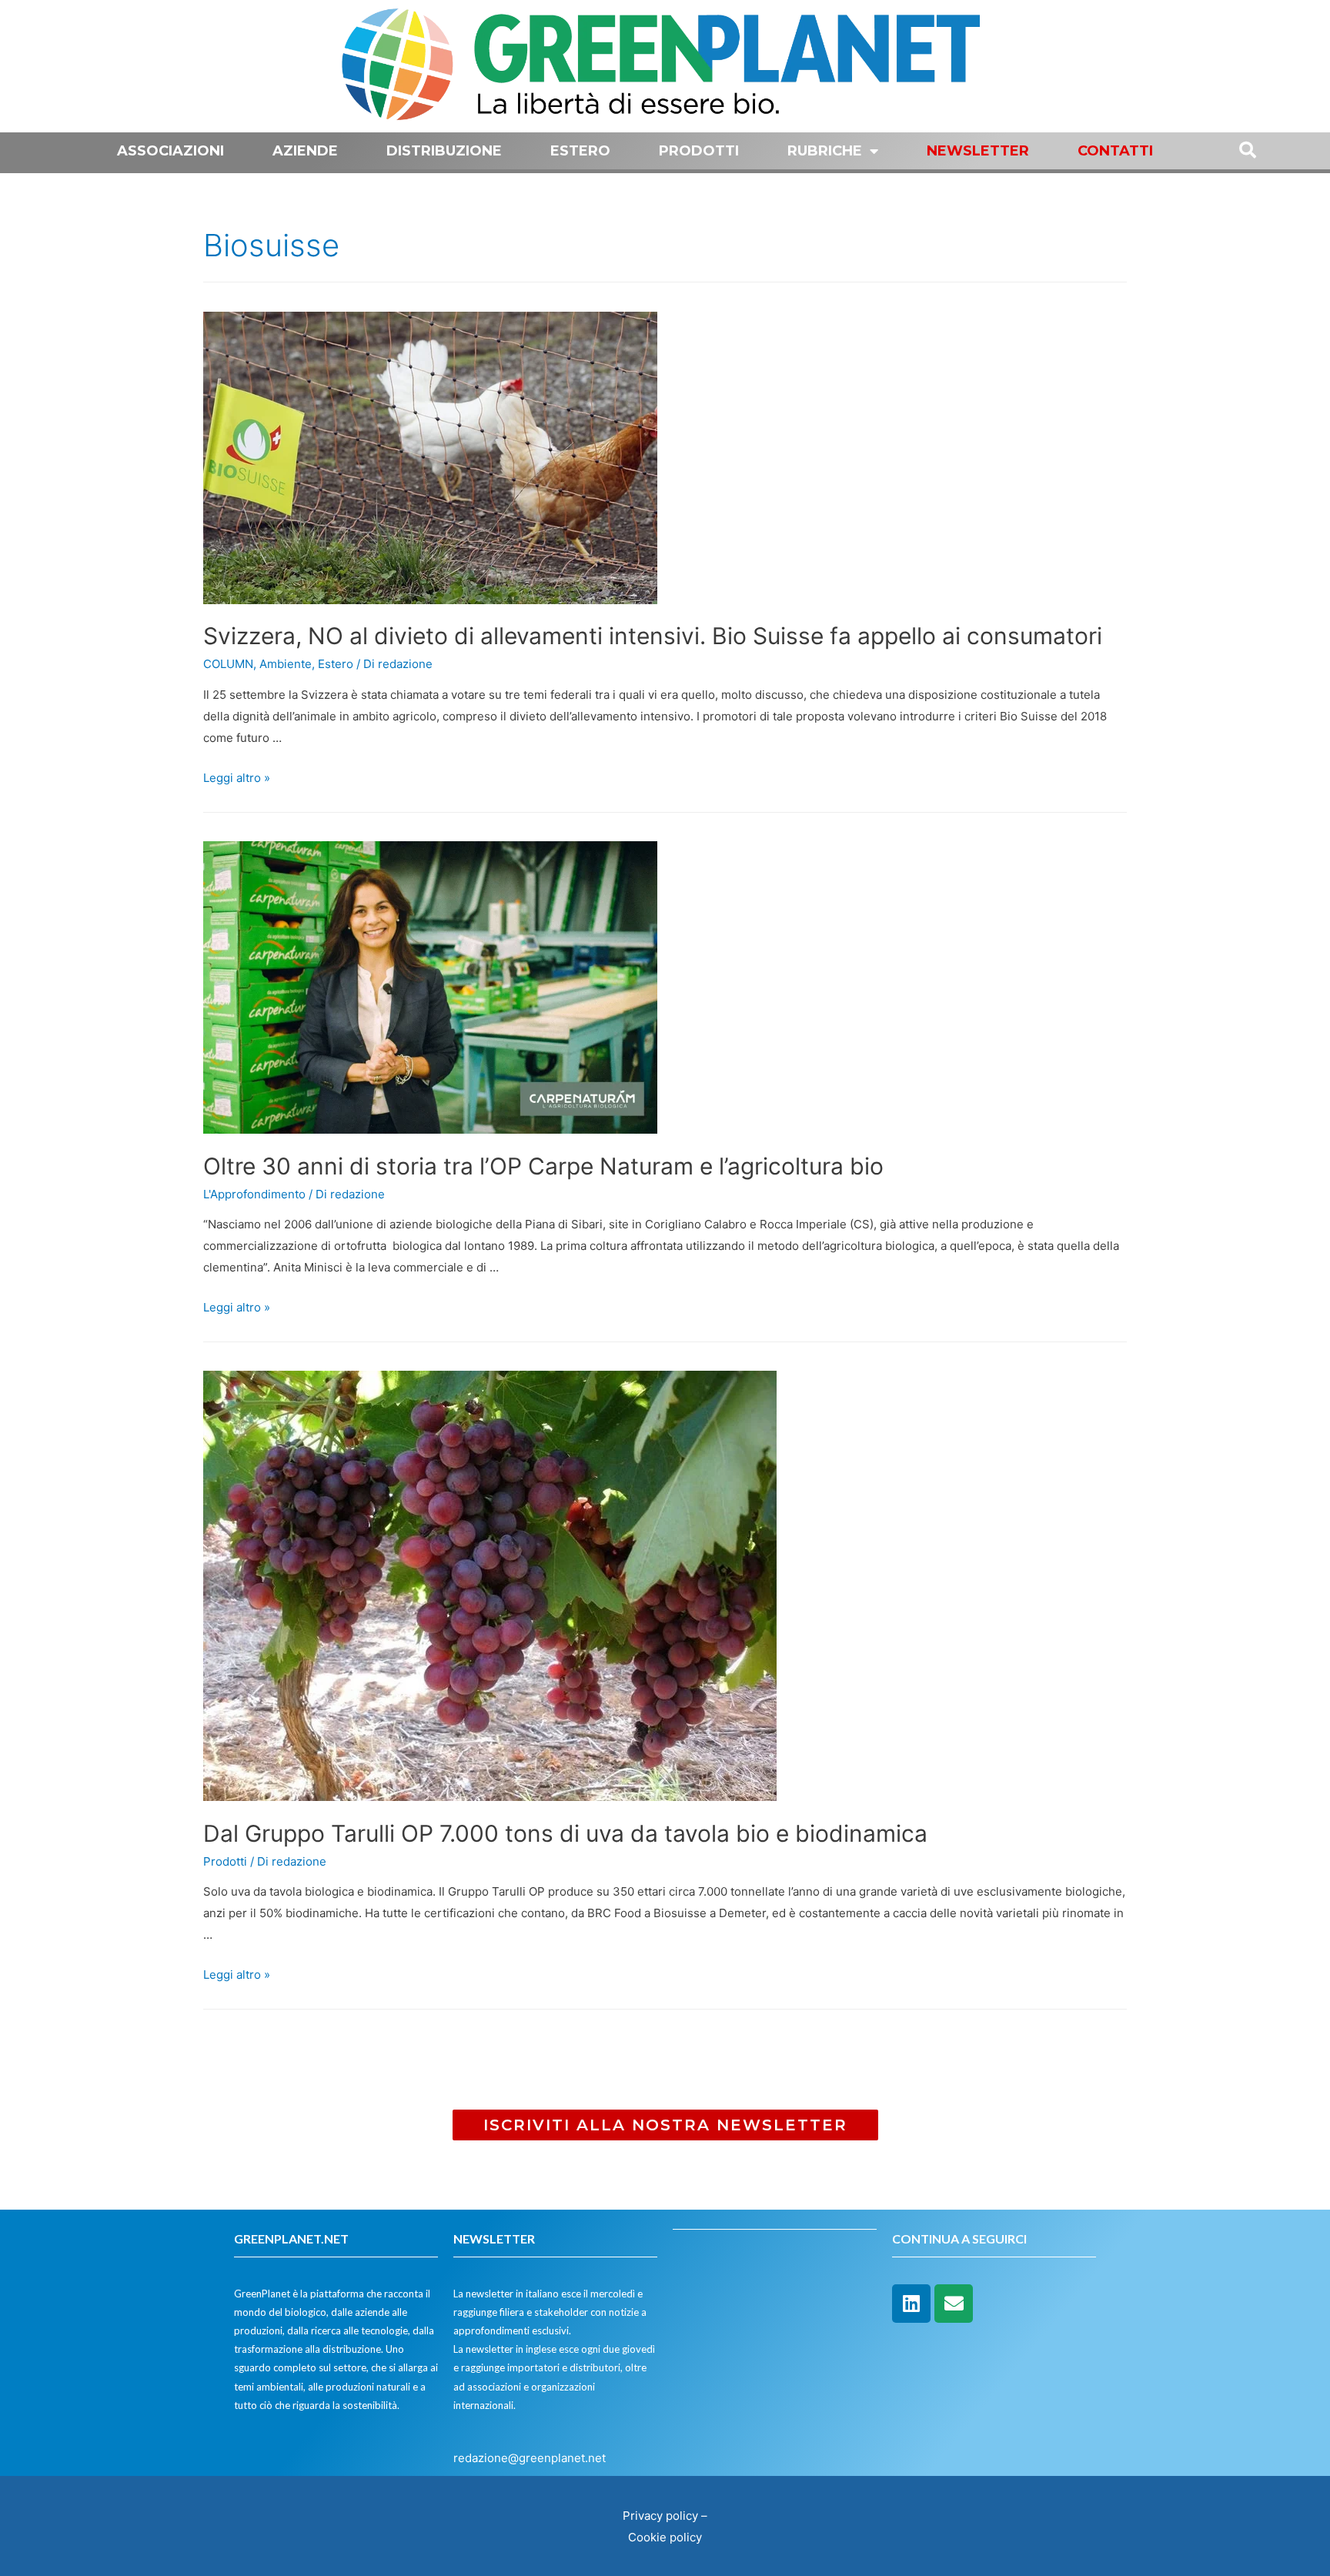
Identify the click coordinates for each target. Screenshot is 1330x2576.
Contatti (1115, 151)
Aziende (305, 151)
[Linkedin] (911, 2304)
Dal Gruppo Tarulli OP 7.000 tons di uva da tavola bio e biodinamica (565, 1833)
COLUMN (228, 664)
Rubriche (825, 151)
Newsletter (978, 151)
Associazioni (170, 151)
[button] (665, 2125)
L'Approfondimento (254, 1194)
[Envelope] (954, 2304)
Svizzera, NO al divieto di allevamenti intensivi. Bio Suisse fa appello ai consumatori (653, 636)
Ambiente (286, 664)
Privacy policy (660, 2516)
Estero (580, 151)
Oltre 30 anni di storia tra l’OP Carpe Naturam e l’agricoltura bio (543, 1166)
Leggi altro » (237, 778)
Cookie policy (665, 2537)
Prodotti (699, 151)
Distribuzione (444, 151)
